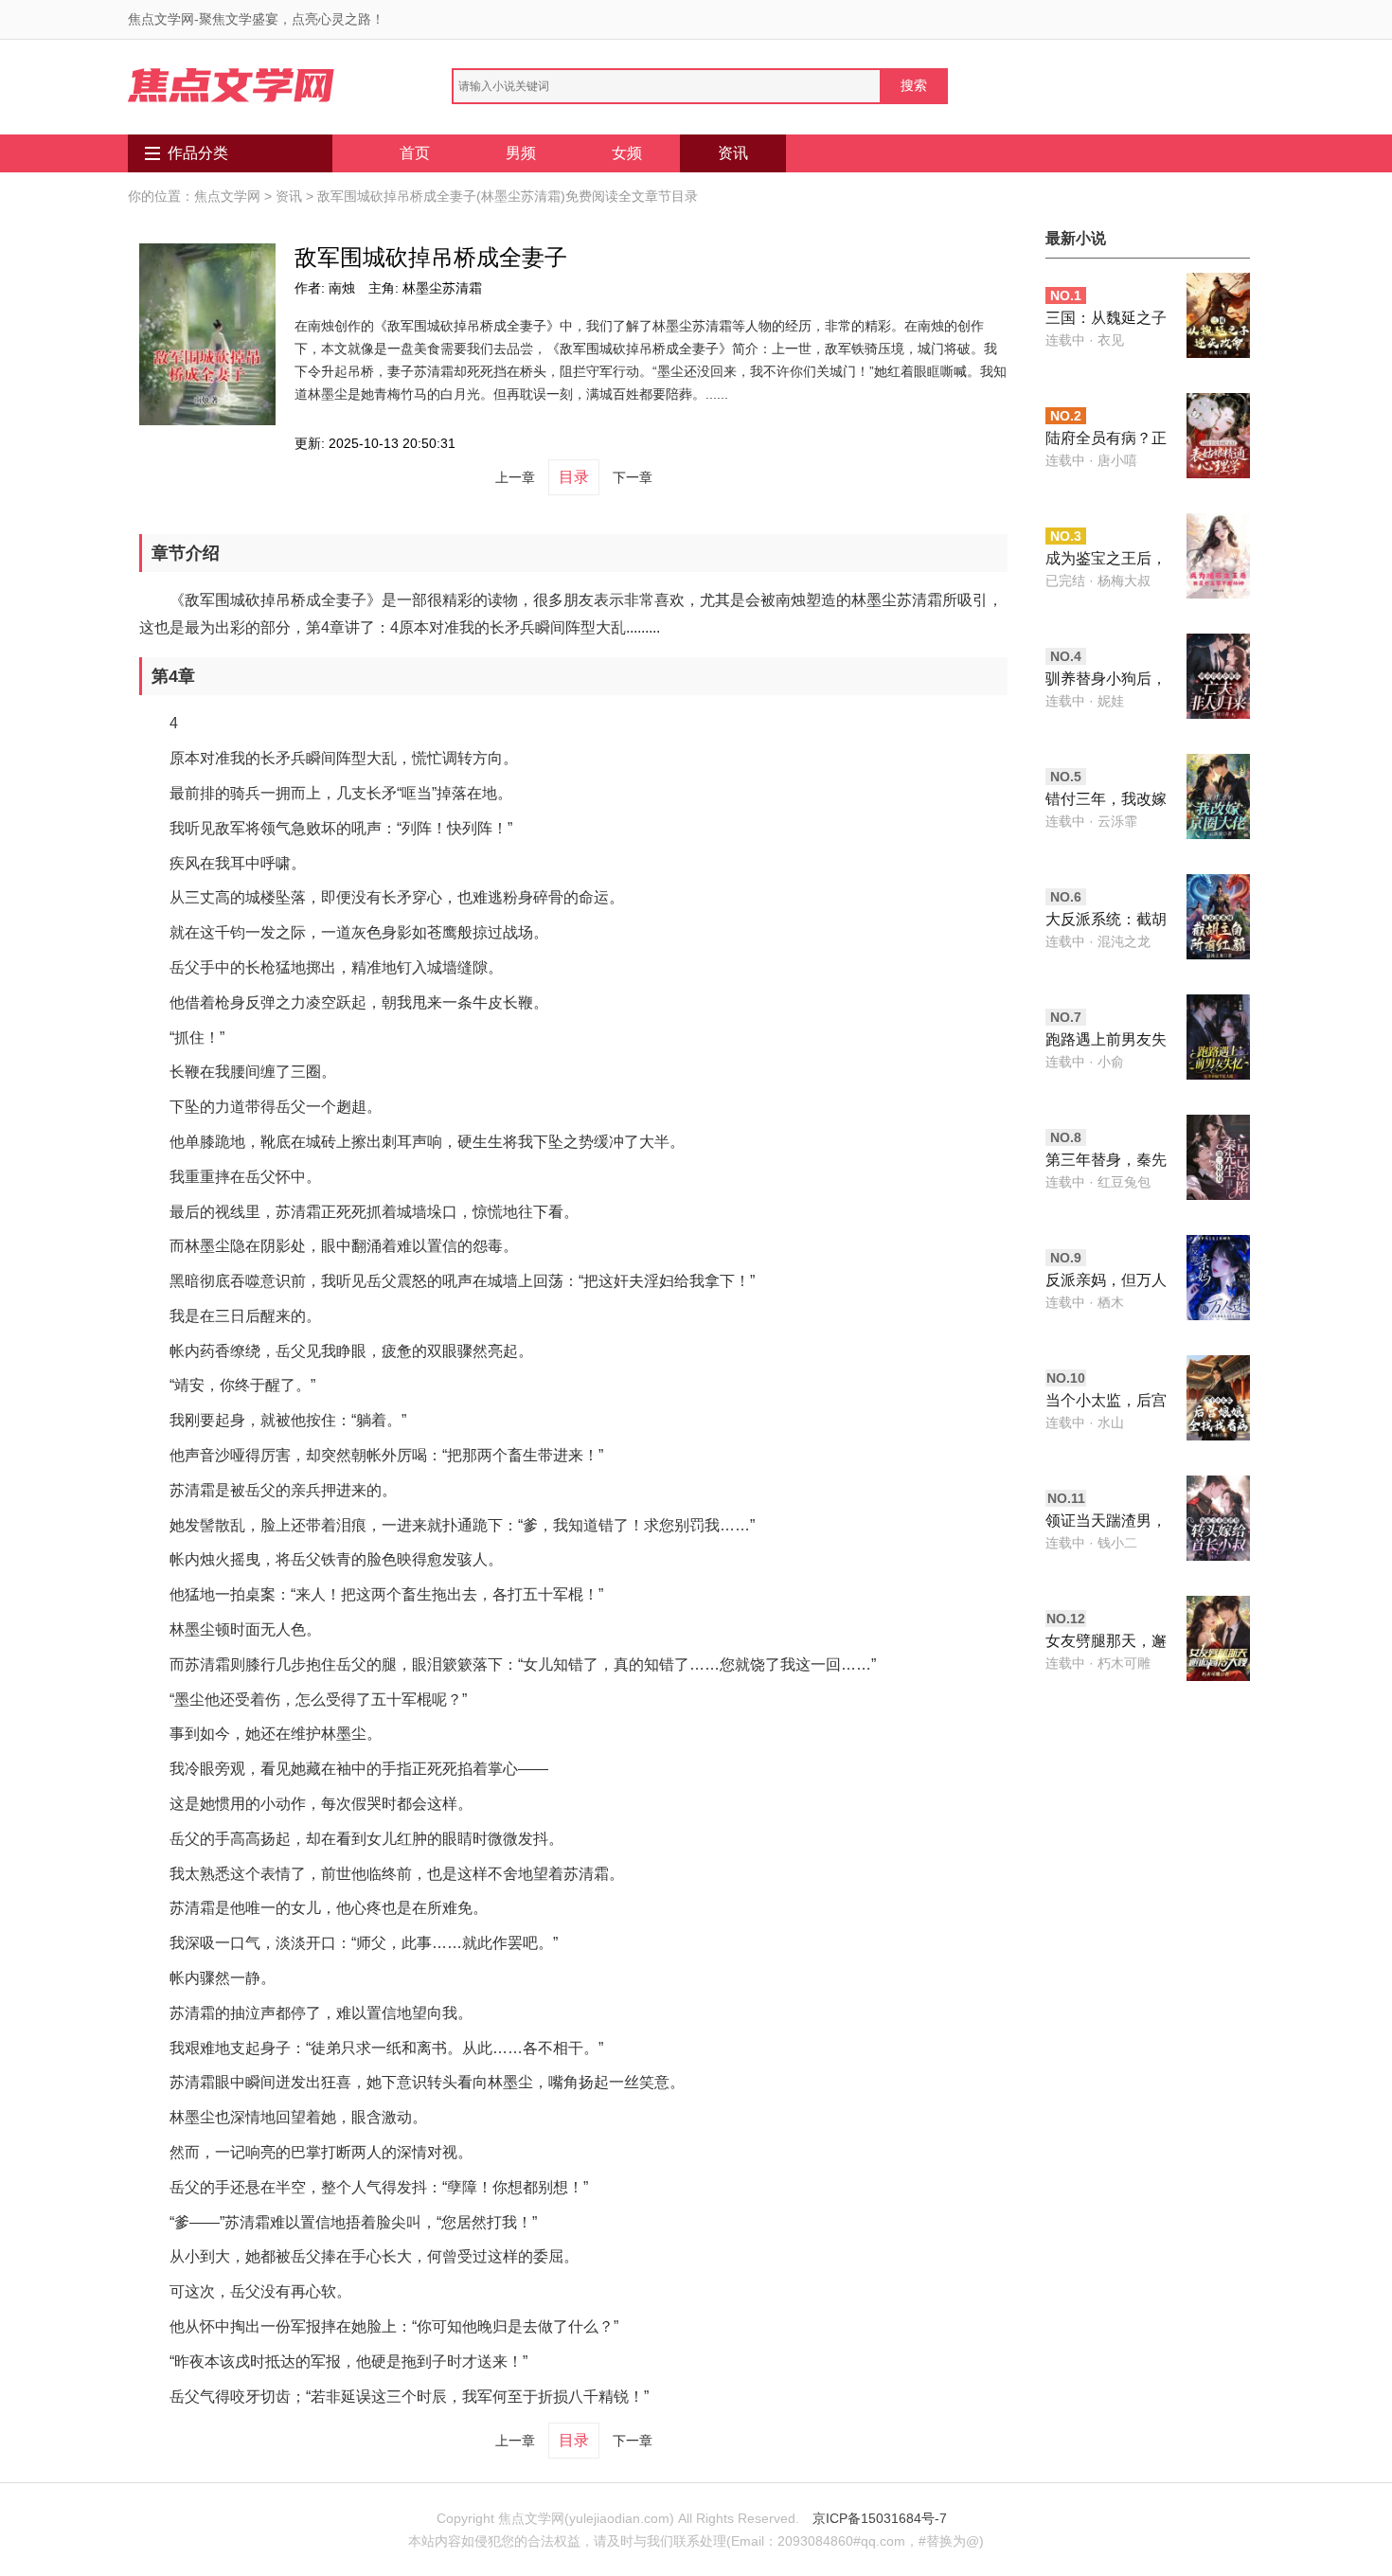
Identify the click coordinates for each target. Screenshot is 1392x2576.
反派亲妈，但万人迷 (1106, 1282)
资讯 (733, 153)
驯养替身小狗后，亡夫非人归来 (1106, 680)
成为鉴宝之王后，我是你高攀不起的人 (1106, 560)
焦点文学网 (227, 196)
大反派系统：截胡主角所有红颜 (1106, 921)
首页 (415, 153)
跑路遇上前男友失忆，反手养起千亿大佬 (1106, 1041)
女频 (627, 153)
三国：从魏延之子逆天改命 (1106, 320)
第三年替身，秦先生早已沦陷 (1106, 1162)
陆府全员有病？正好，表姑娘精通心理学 (1106, 440)
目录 (574, 477)
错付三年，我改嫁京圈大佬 (1106, 801)
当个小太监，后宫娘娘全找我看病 (1106, 1402)
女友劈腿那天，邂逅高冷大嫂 (1106, 1643)
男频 (521, 153)
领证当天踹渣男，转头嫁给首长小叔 (1106, 1522)
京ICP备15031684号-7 (880, 2518)
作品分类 (198, 153)
